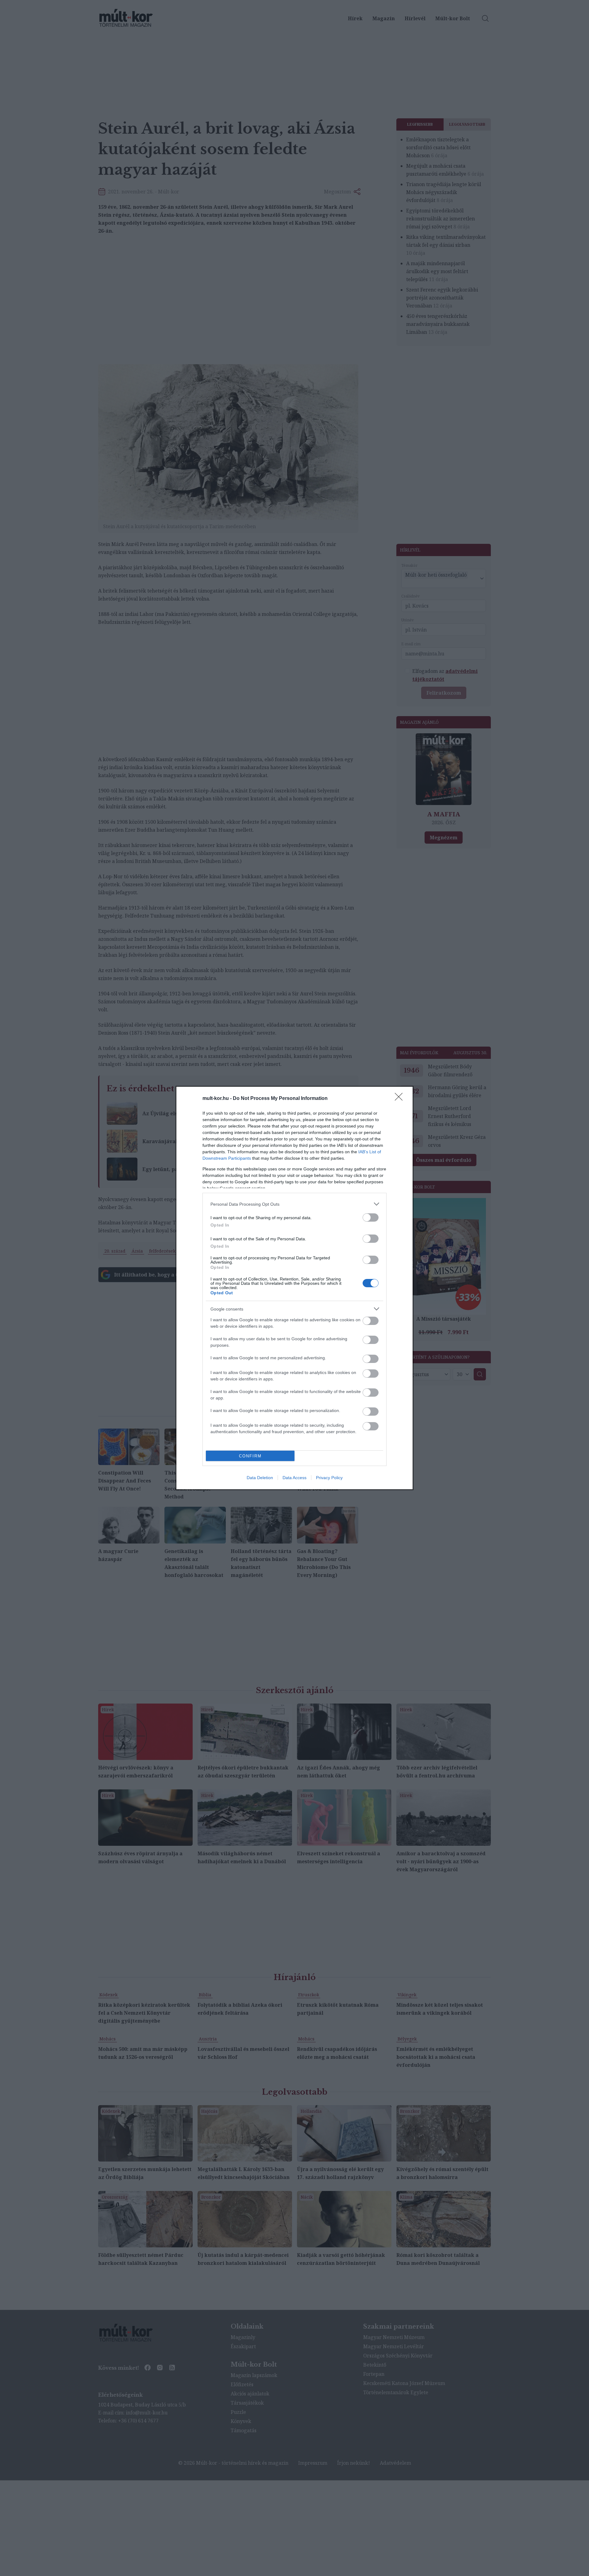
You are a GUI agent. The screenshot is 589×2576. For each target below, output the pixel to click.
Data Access (294, 1478)
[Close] (401, 1099)
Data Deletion (260, 1478)
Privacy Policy (329, 1478)
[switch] (371, 1217)
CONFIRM (250, 1456)
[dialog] (294, 1288)
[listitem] (294, 1204)
